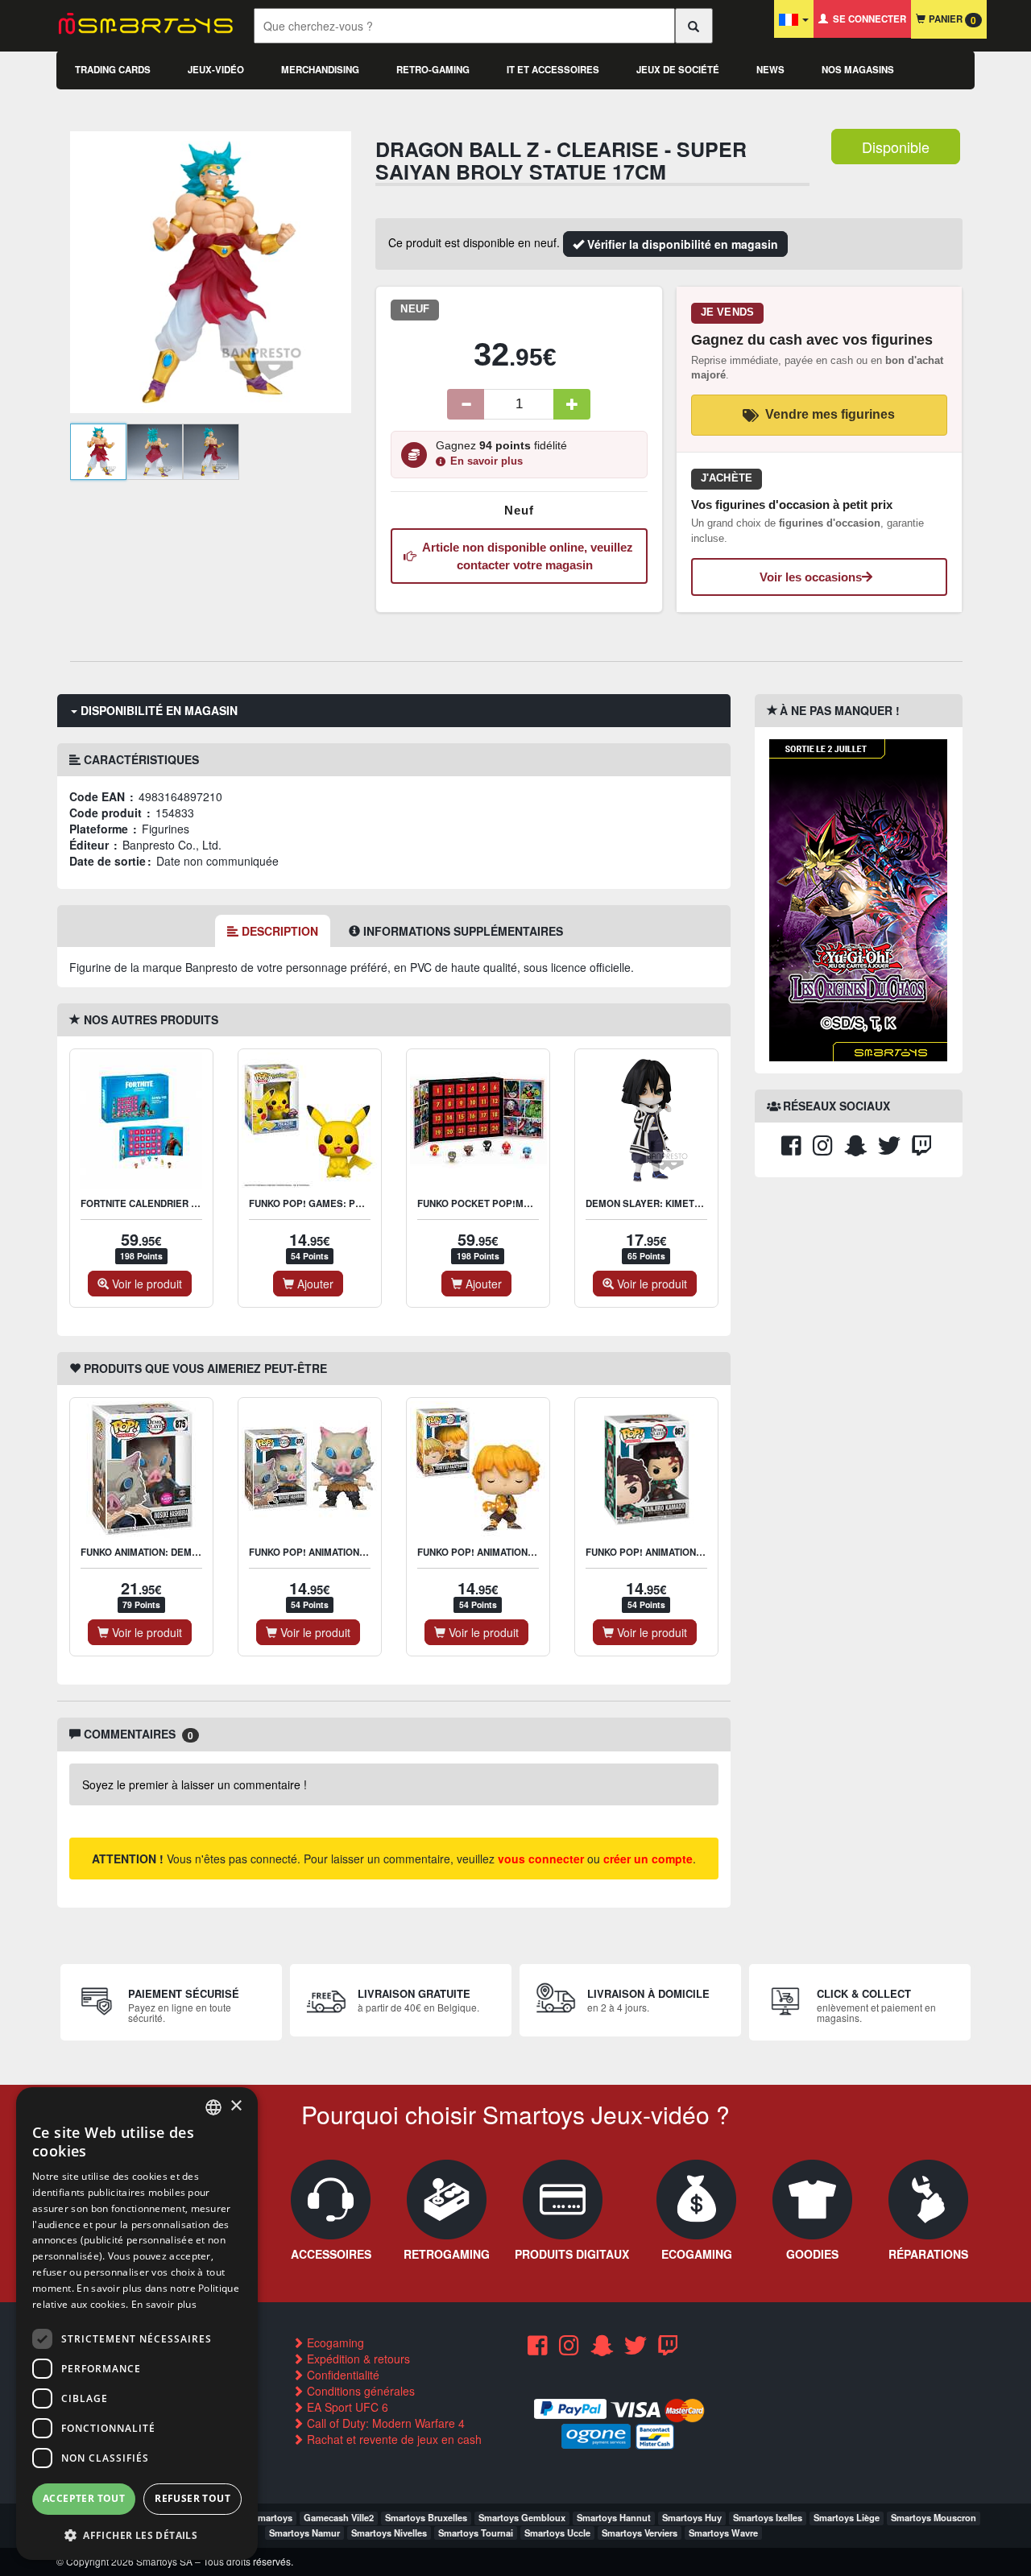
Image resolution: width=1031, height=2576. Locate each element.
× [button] (236, 2106)
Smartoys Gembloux (522, 2517)
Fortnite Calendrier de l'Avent (163, 1203)
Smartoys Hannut (614, 2517)
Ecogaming (334, 2342)
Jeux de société (678, 70)
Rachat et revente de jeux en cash (393, 2439)
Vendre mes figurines (830, 414)
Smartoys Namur (304, 2533)
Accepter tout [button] (84, 2498)
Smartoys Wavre (723, 2533)
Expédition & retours (357, 2359)
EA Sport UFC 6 (346, 2407)
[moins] (466, 404)
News (770, 70)
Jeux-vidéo (216, 70)
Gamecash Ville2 (339, 2517)
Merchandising (320, 70)
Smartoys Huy (692, 2517)
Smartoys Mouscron (934, 2517)
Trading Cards (113, 70)
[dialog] (137, 2324)
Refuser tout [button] (193, 2498)
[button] (137, 2535)
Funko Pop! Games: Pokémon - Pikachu (348, 1203)
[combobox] (213, 2107)
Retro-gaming (433, 70)
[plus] (572, 404)
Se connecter (867, 19)
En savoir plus (487, 461)
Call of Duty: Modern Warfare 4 (384, 2423)
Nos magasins (858, 70)
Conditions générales (359, 2391)
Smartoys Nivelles (389, 2533)
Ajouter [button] (314, 1284)
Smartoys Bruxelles (426, 2517)
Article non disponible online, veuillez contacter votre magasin (525, 556)
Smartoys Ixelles (768, 2517)
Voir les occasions (811, 577)
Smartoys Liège (847, 2517)
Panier (951, 20)
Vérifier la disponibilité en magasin (681, 244)
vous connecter (541, 1859)
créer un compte (648, 1859)
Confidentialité (342, 2375)
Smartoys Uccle (557, 2533)
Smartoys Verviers (640, 2533)
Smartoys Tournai (476, 2533)
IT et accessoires (553, 70)
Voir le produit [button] (145, 1284)
